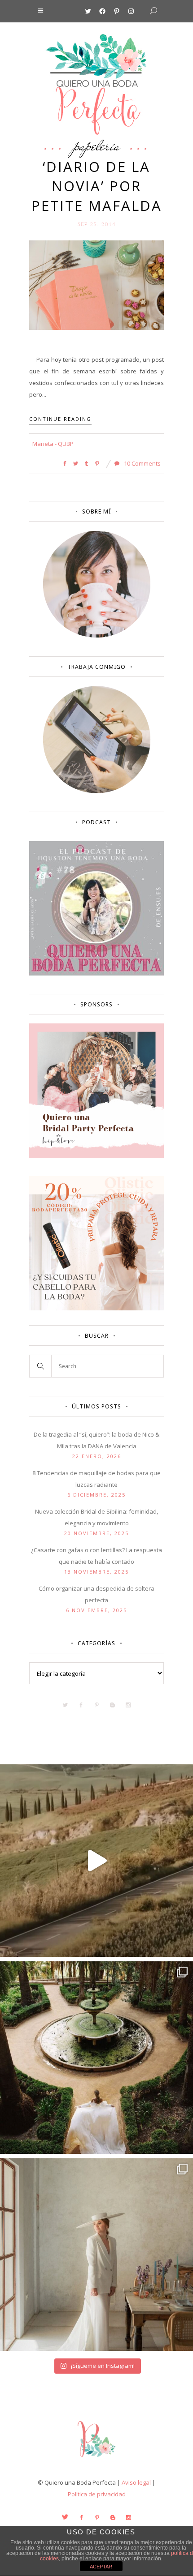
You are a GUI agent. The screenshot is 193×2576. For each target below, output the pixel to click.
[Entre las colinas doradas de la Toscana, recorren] (96, 1861)
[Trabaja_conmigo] (97, 791)
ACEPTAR (101, 2567)
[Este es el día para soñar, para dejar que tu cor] (96, 2058)
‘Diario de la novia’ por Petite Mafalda (97, 186)
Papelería (97, 145)
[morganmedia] (96, 2459)
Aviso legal (136, 2482)
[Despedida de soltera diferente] (96, 1155)
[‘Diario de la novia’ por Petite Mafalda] (96, 284)
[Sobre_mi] (97, 636)
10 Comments (142, 463)
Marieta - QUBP (53, 444)
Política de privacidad (97, 2494)
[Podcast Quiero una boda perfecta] (96, 973)
